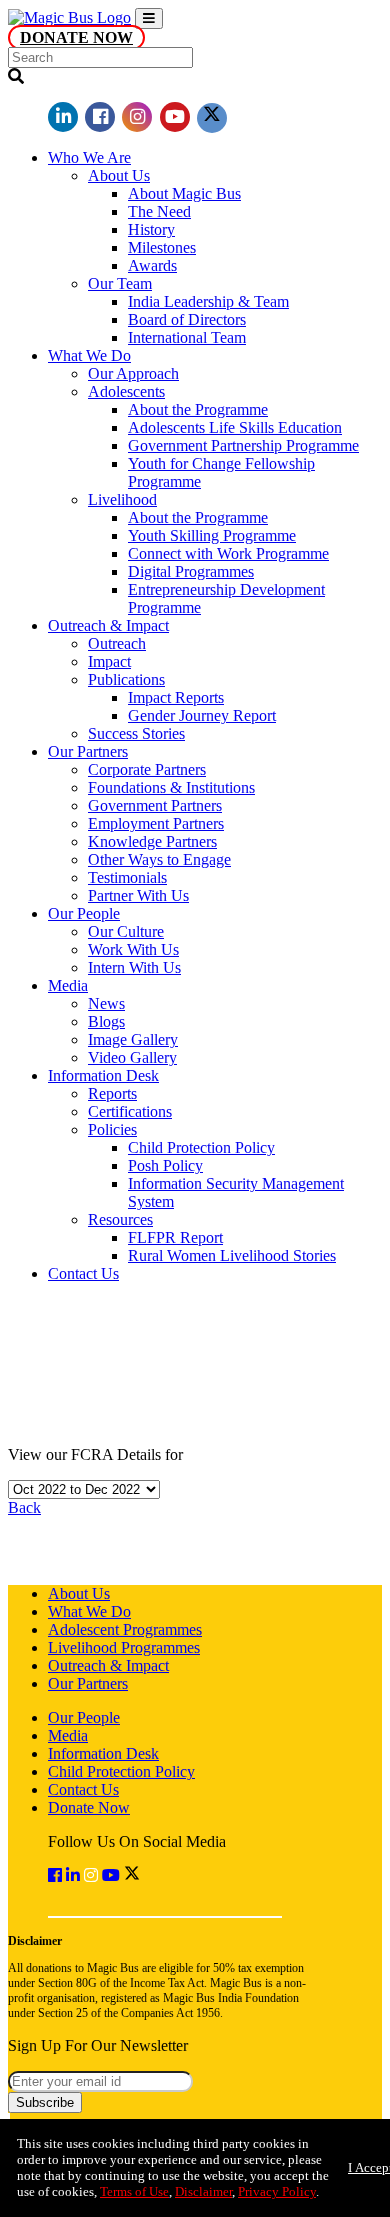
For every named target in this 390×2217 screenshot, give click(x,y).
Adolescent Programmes (125, 1629)
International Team (187, 337)
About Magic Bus (184, 193)
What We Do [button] (89, 355)
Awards (152, 265)
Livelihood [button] (122, 499)
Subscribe (45, 2102)
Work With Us (133, 949)
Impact (109, 661)
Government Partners (155, 805)
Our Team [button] (120, 283)
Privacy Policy (277, 2191)
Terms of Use (134, 2191)
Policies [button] (112, 1129)
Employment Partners (156, 823)
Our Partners (88, 1683)
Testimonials (127, 877)
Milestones (162, 247)
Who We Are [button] (89, 157)
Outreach (117, 643)
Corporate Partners (147, 769)
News (106, 1003)
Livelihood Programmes (124, 1647)
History (151, 229)
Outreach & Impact (108, 1665)
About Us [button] (119, 175)
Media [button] (68, 985)
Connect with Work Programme (228, 553)
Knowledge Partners (152, 841)
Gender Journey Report (202, 715)
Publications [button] (126, 679)
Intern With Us (134, 967)
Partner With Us (138, 895)
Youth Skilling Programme (212, 535)
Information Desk (103, 1753)
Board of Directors (187, 319)
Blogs (106, 1021)
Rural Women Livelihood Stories (232, 1255)
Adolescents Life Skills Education (235, 427)
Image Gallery (133, 1039)
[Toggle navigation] (149, 18)
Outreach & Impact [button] (108, 625)
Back (24, 1507)
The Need (159, 211)
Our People (84, 1717)
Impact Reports (176, 697)
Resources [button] (120, 1219)
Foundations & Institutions (171, 787)
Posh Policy (165, 1165)
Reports (112, 1093)
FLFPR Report (175, 1237)
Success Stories (136, 733)
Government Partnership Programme (243, 445)
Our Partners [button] (88, 751)
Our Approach (133, 373)
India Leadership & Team (208, 301)
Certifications (130, 1111)
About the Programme (198, 409)
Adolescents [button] (126, 391)
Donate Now (76, 37)
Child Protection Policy (201, 1147)
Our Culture (126, 931)
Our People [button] (84, 913)
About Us (79, 1593)
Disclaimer (203, 2191)
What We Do (89, 1611)
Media (68, 1735)
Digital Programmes (191, 571)
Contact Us (83, 1273)
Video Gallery (132, 1057)
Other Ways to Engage (159, 859)
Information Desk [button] (103, 1075)
